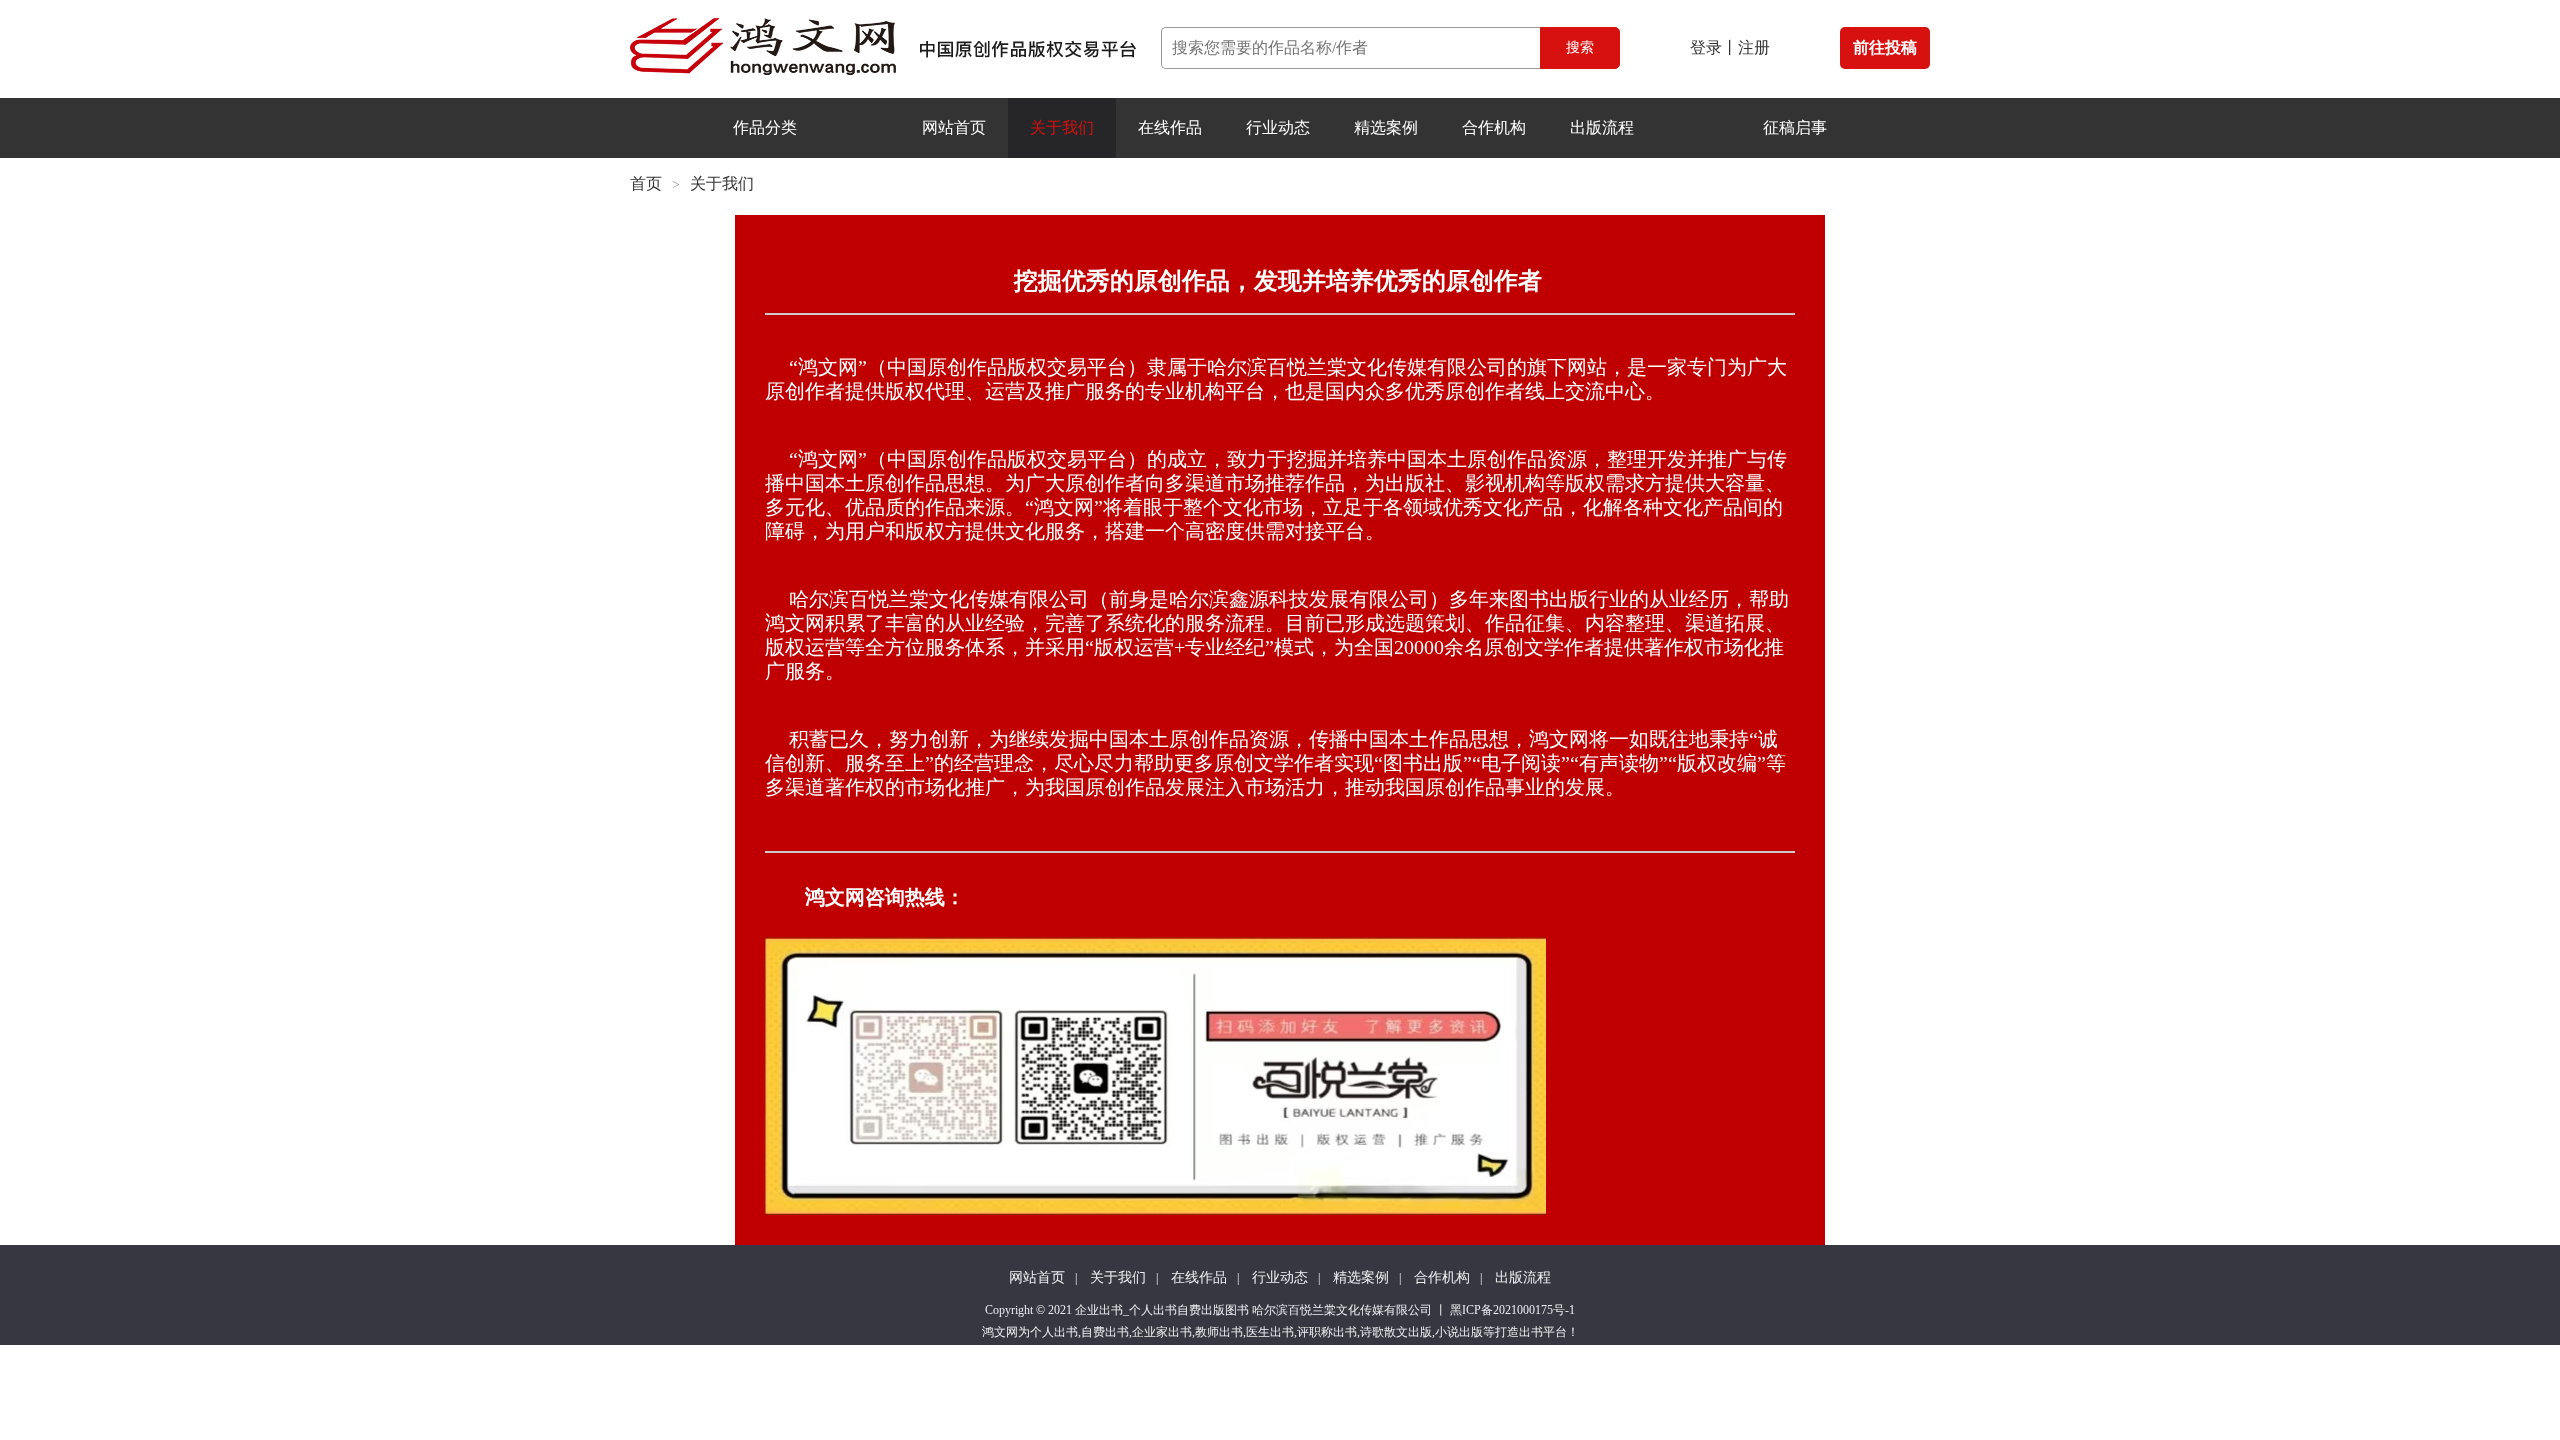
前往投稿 (1885, 47)
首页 (646, 183)
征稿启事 (1795, 127)
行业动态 (1278, 127)
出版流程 (1602, 127)
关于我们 (1062, 127)
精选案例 (1386, 127)
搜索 (1580, 47)
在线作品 (1170, 127)
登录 (1706, 47)
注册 (1754, 47)
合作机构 (1494, 127)
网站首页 (954, 127)
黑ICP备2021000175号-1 (1512, 1310)
